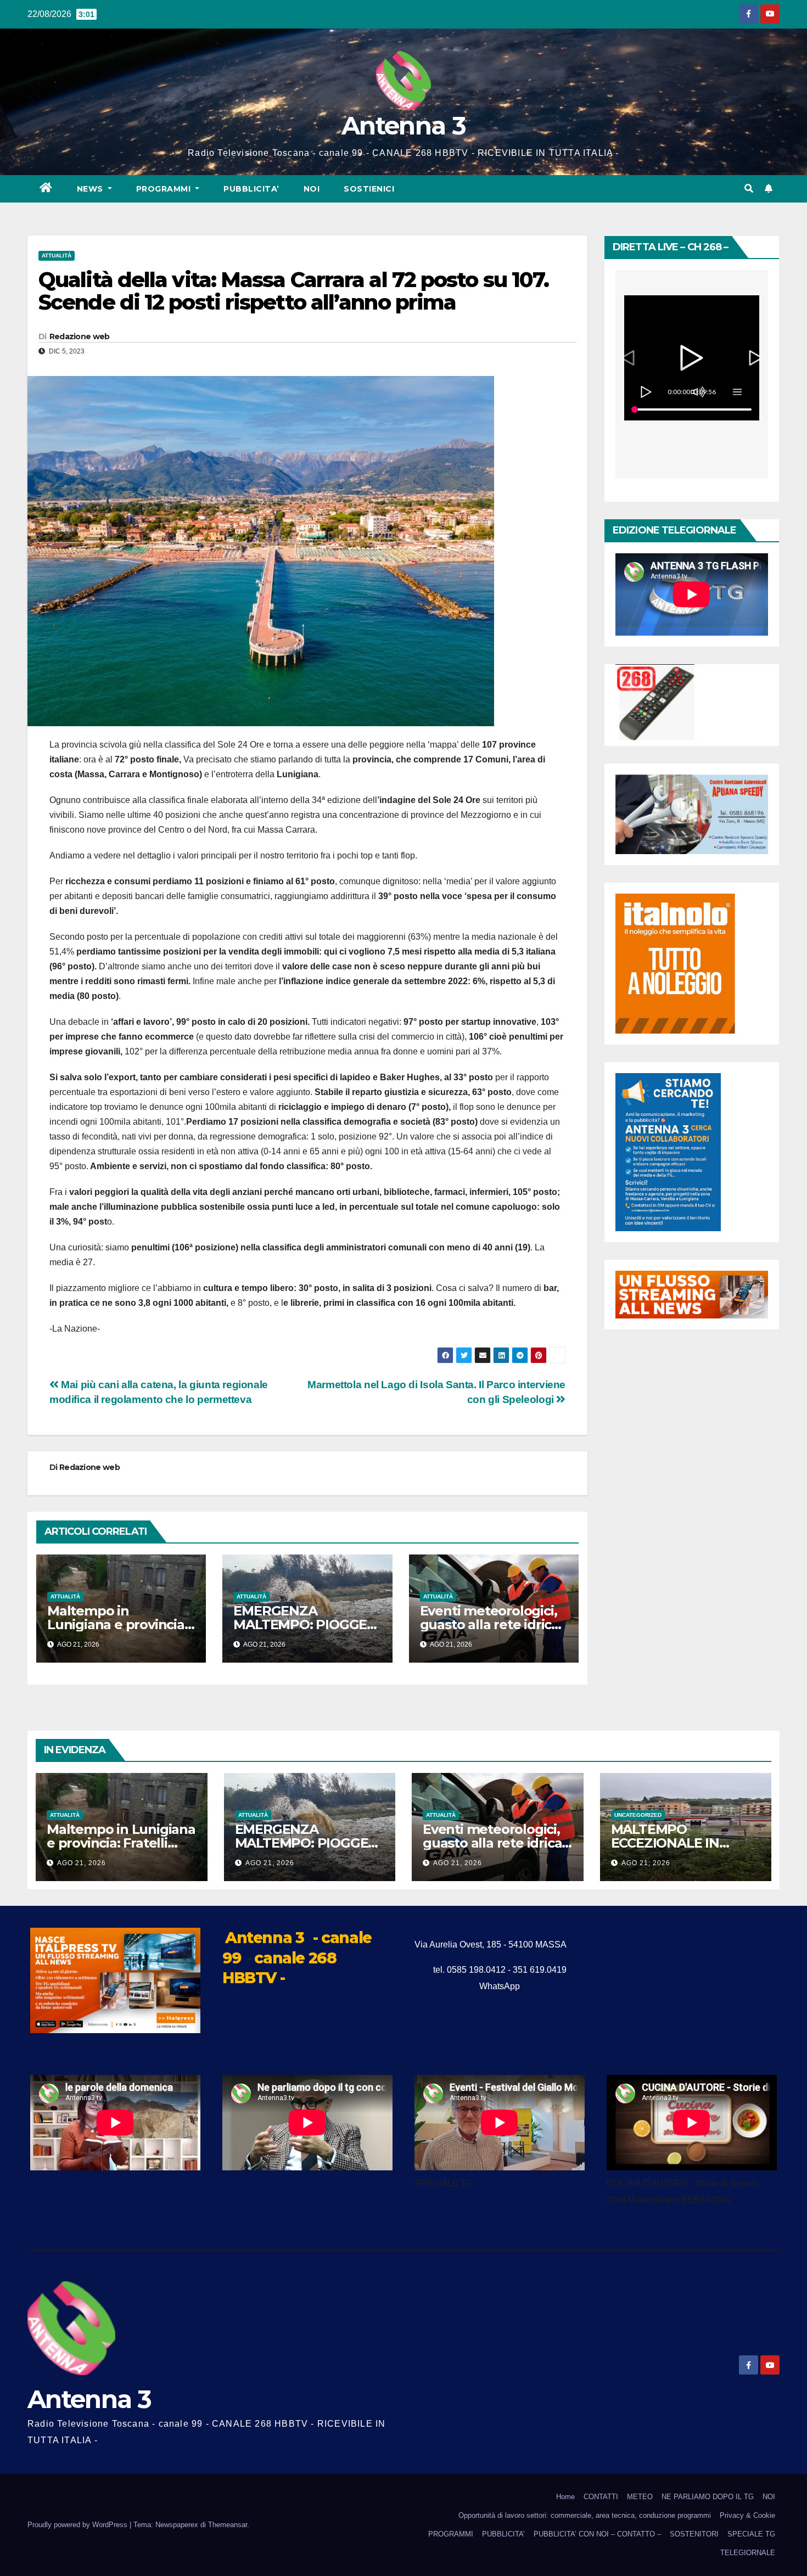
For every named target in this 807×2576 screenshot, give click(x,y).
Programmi (165, 189)
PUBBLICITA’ (251, 189)
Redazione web (80, 336)
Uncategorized (638, 1815)
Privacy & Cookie (747, 2515)
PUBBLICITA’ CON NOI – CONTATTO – (597, 2534)
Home (565, 2497)
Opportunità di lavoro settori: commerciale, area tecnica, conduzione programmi (585, 2515)
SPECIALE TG (751, 2534)
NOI (312, 189)
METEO (640, 2497)
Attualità (57, 256)
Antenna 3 (403, 125)
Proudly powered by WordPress (79, 2525)
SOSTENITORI (694, 2534)
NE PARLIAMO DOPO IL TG (708, 2497)
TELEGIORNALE (748, 2553)
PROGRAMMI (451, 2534)
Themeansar (228, 2525)
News (91, 189)
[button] (749, 189)
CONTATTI (601, 2497)
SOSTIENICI (369, 189)
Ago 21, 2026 (82, 1863)
